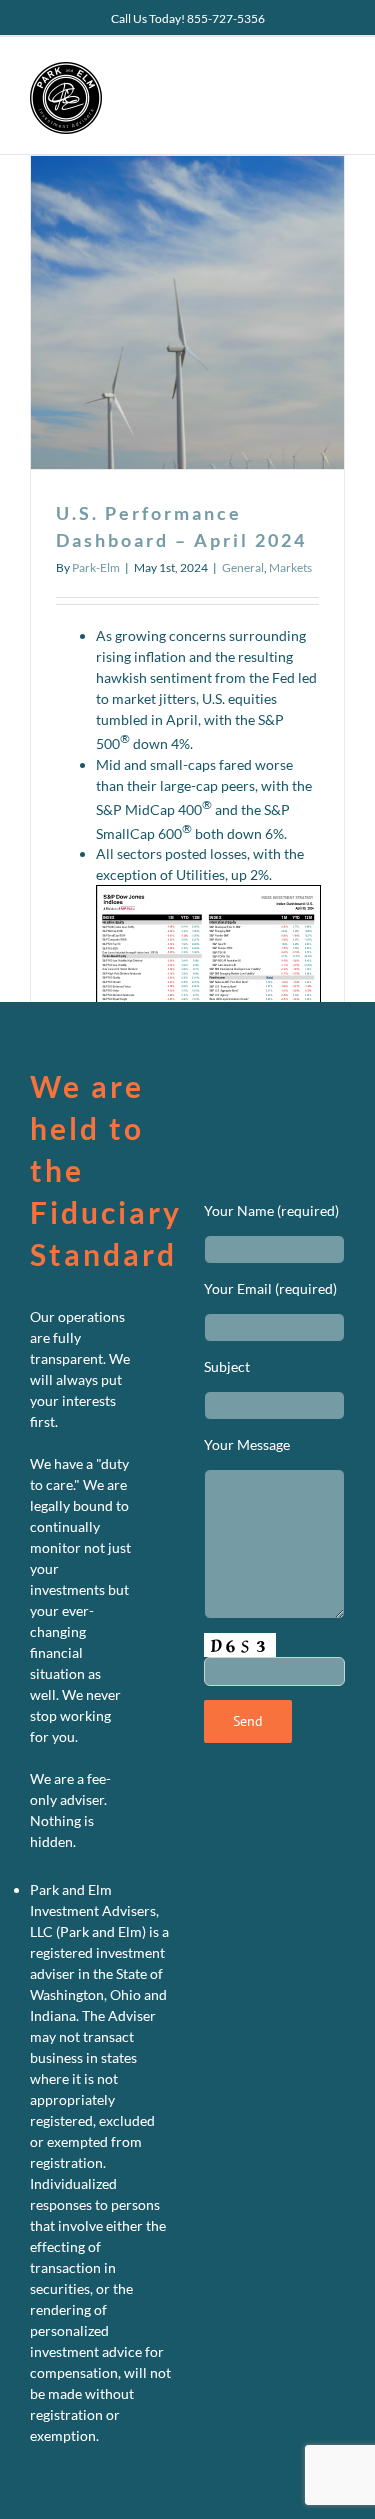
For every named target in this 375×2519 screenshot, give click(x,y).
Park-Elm (96, 567)
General (243, 567)
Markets (290, 567)
